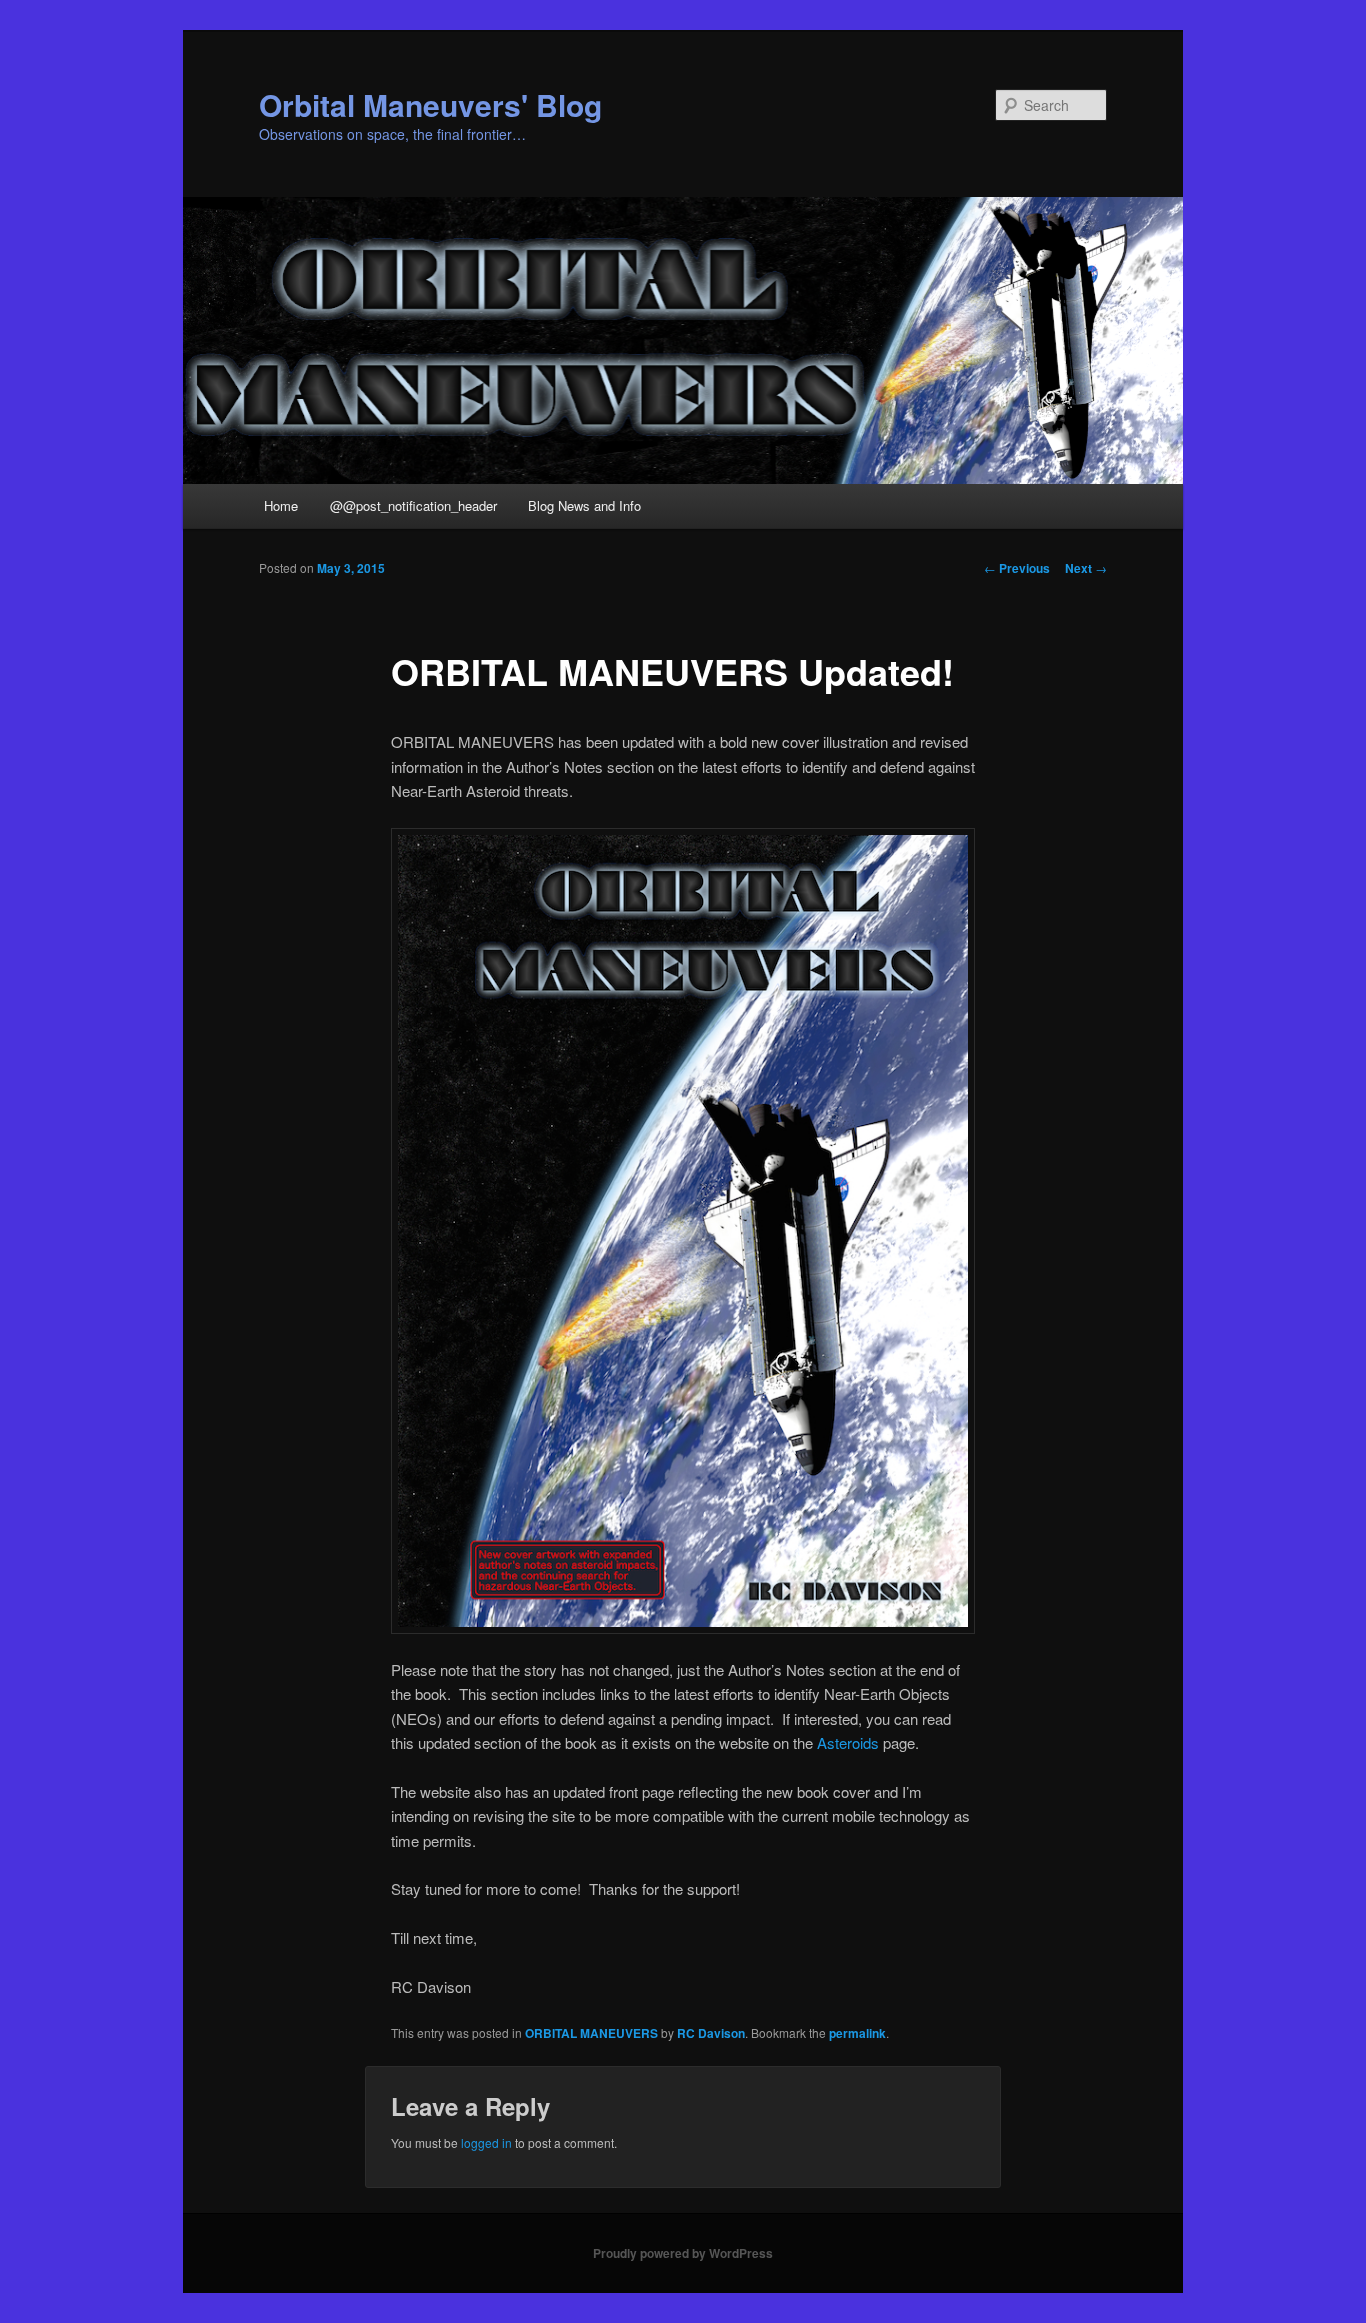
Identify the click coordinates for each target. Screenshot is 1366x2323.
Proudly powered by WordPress (683, 2253)
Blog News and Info (584, 505)
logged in (486, 2142)
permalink (857, 2033)
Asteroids (848, 1742)
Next (1086, 568)
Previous (1017, 568)
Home (281, 505)
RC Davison (711, 2033)
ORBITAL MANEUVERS (591, 2033)
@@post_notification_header (413, 505)
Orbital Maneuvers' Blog (430, 104)
